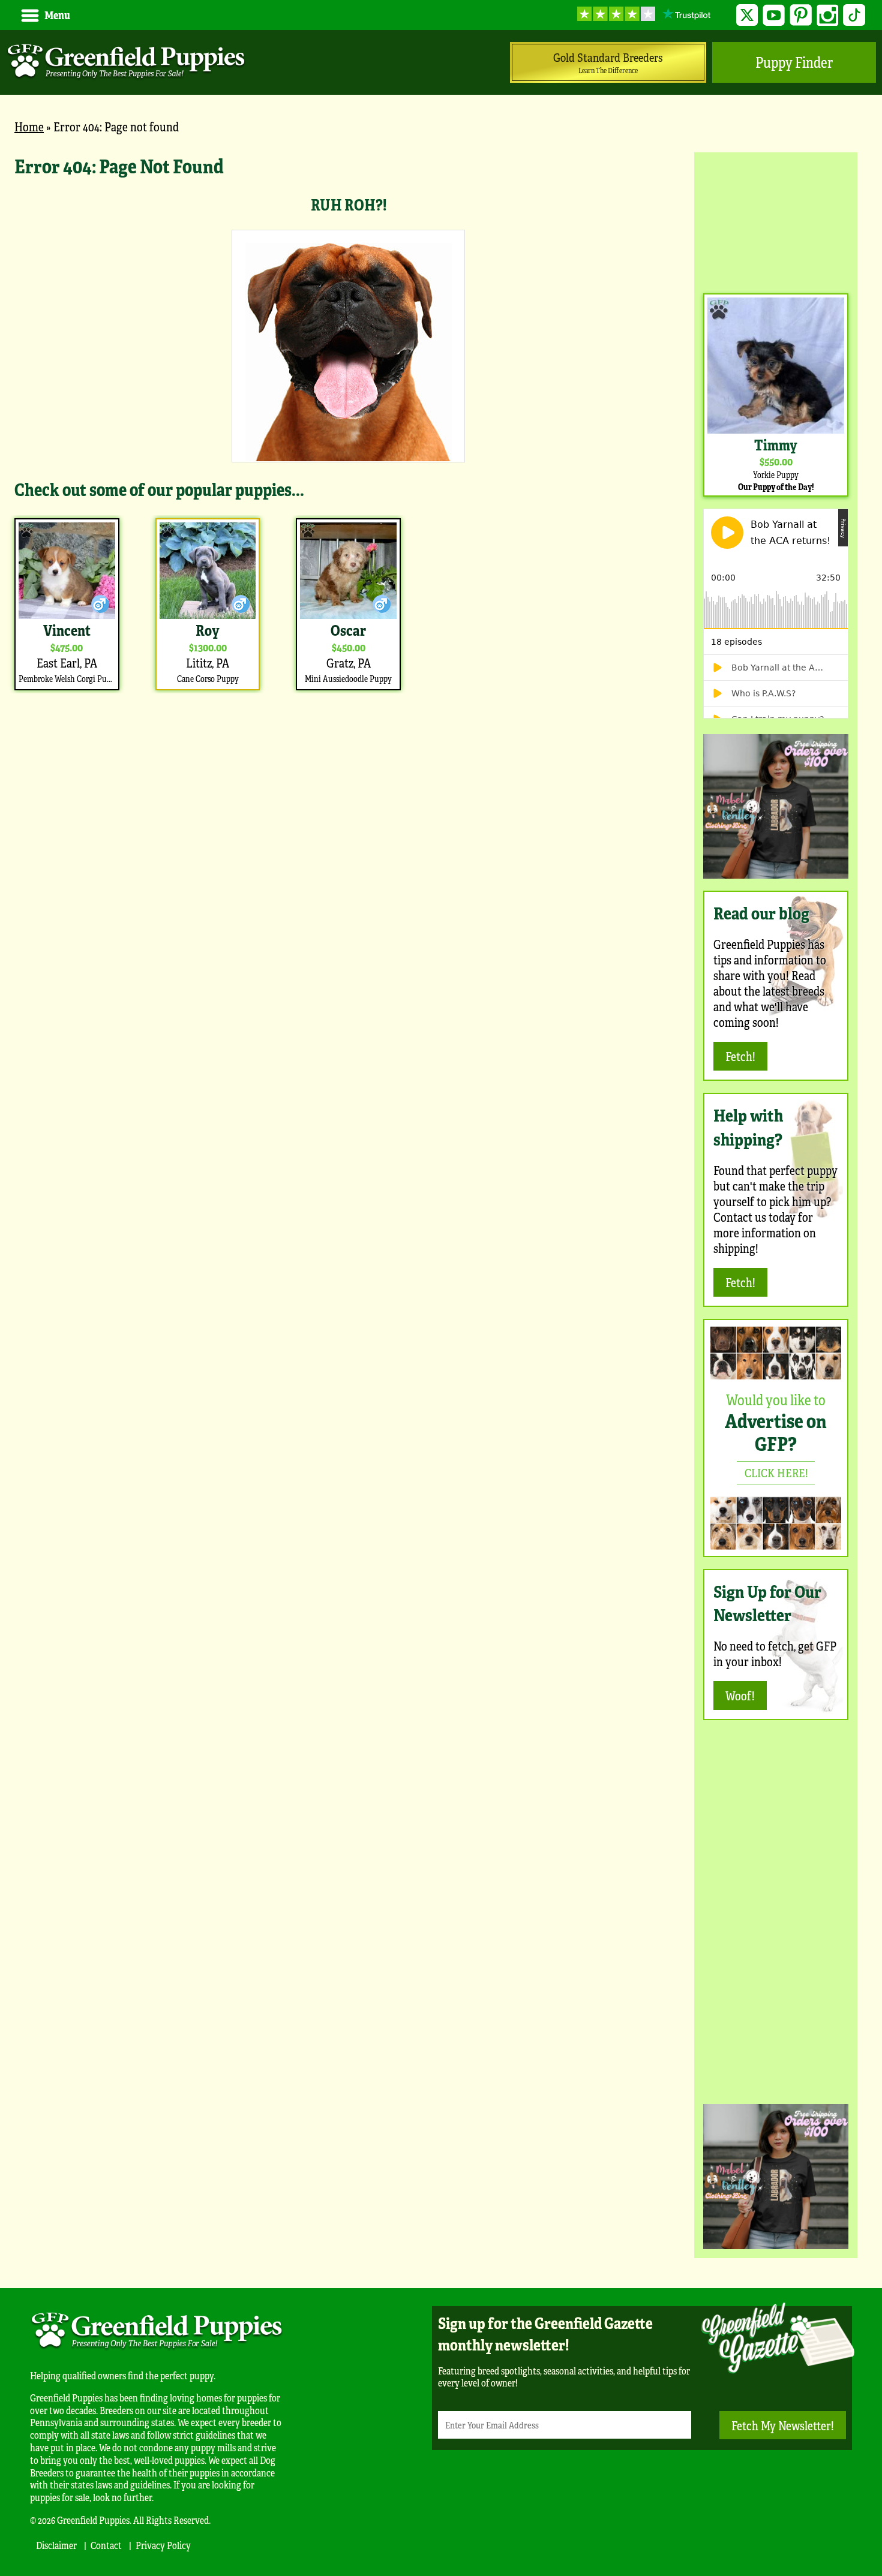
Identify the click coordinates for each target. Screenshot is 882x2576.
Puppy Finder (794, 62)
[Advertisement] (776, 221)
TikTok (854, 15)
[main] (348, 423)
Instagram (828, 15)
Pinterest (801, 15)
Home (29, 126)
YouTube (774, 15)
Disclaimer (56, 2545)
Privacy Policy (163, 2545)
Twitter (747, 15)
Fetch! (740, 1056)
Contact (106, 2545)
